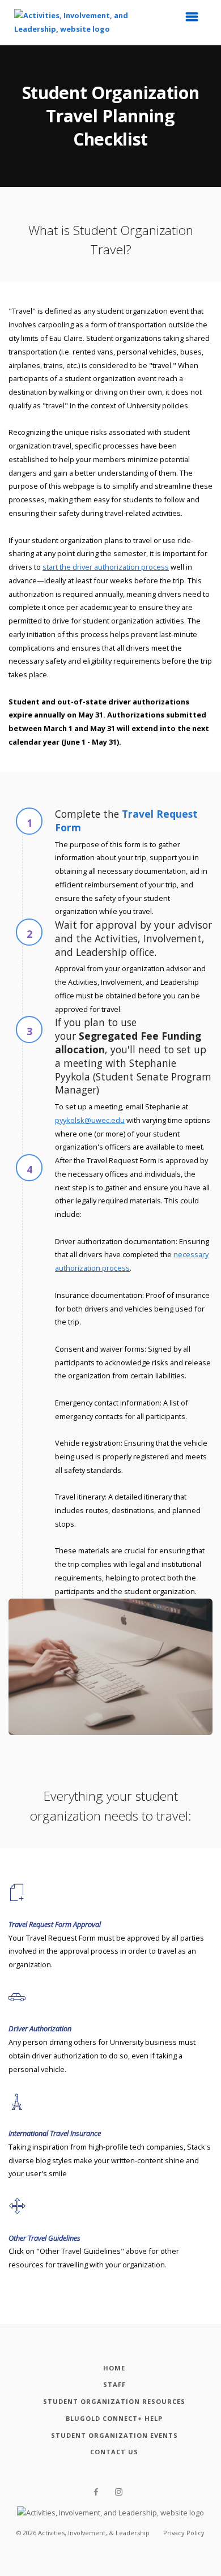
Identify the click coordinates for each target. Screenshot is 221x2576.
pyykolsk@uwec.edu (90, 1120)
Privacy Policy (184, 2533)
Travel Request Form (126, 821)
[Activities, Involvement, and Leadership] (74, 22)
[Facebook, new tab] (96, 2492)
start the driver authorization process (106, 567)
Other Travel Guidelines (44, 2238)
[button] (195, 20)
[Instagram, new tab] (119, 2492)
